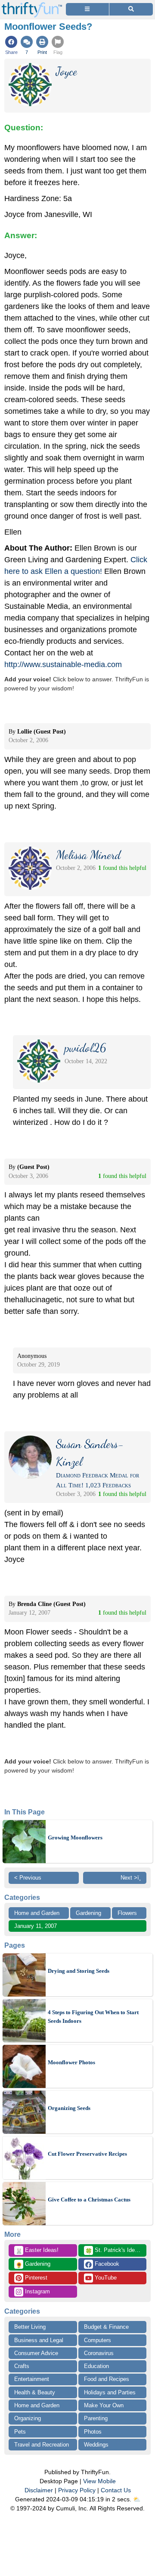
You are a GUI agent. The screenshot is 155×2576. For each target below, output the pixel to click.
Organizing (28, 2418)
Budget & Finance (106, 2327)
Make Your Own (104, 2405)
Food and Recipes (107, 2379)
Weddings (96, 2445)
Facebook (106, 2264)
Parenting (96, 2418)
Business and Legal (39, 2340)
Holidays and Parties (110, 2392)
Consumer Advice (36, 2353)
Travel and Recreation (42, 2445)
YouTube (105, 2278)
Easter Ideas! (37, 2251)
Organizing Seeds (69, 2108)
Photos (93, 2432)
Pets (20, 2432)
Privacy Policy (77, 2490)
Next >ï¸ (131, 1878)
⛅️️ (137, 2499)
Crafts (22, 2366)
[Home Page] (32, 5)
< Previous (28, 1878)
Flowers (127, 1913)
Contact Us (116, 2490)
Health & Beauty (35, 2392)
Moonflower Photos (71, 2062)
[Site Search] (131, 9)
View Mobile (99, 2481)
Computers (98, 2340)
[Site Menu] (87, 9)
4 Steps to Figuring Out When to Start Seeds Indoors (93, 2017)
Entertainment (32, 2379)
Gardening (88, 1913)
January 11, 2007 (36, 1926)
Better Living (30, 2327)
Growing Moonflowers (75, 1838)
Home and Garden (37, 1913)
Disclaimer (39, 2490)
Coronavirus (99, 2353)
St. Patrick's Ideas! (114, 2251)
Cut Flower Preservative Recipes (87, 2154)
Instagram (37, 2291)
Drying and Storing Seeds (79, 1971)
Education (96, 2366)
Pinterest (35, 2278)
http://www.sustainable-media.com (63, 664)
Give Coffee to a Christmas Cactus (89, 2200)
